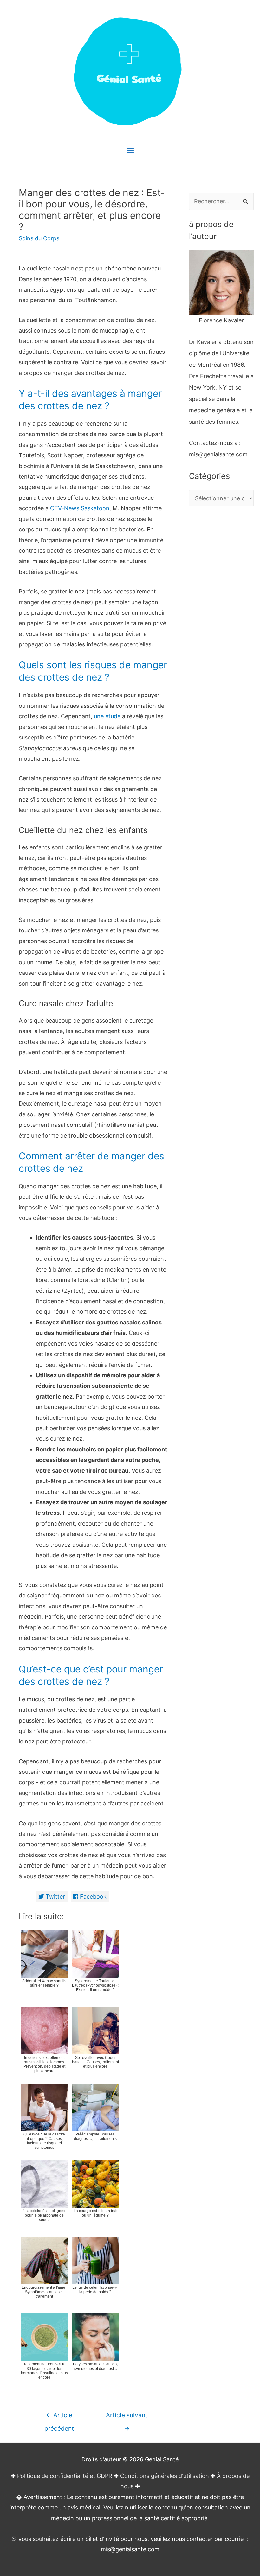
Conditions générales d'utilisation (165, 2476)
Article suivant (127, 2417)
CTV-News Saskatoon (80, 508)
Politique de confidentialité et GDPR (65, 2476)
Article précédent (59, 2417)
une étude (107, 716)
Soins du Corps (39, 238)
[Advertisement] (221, 633)
